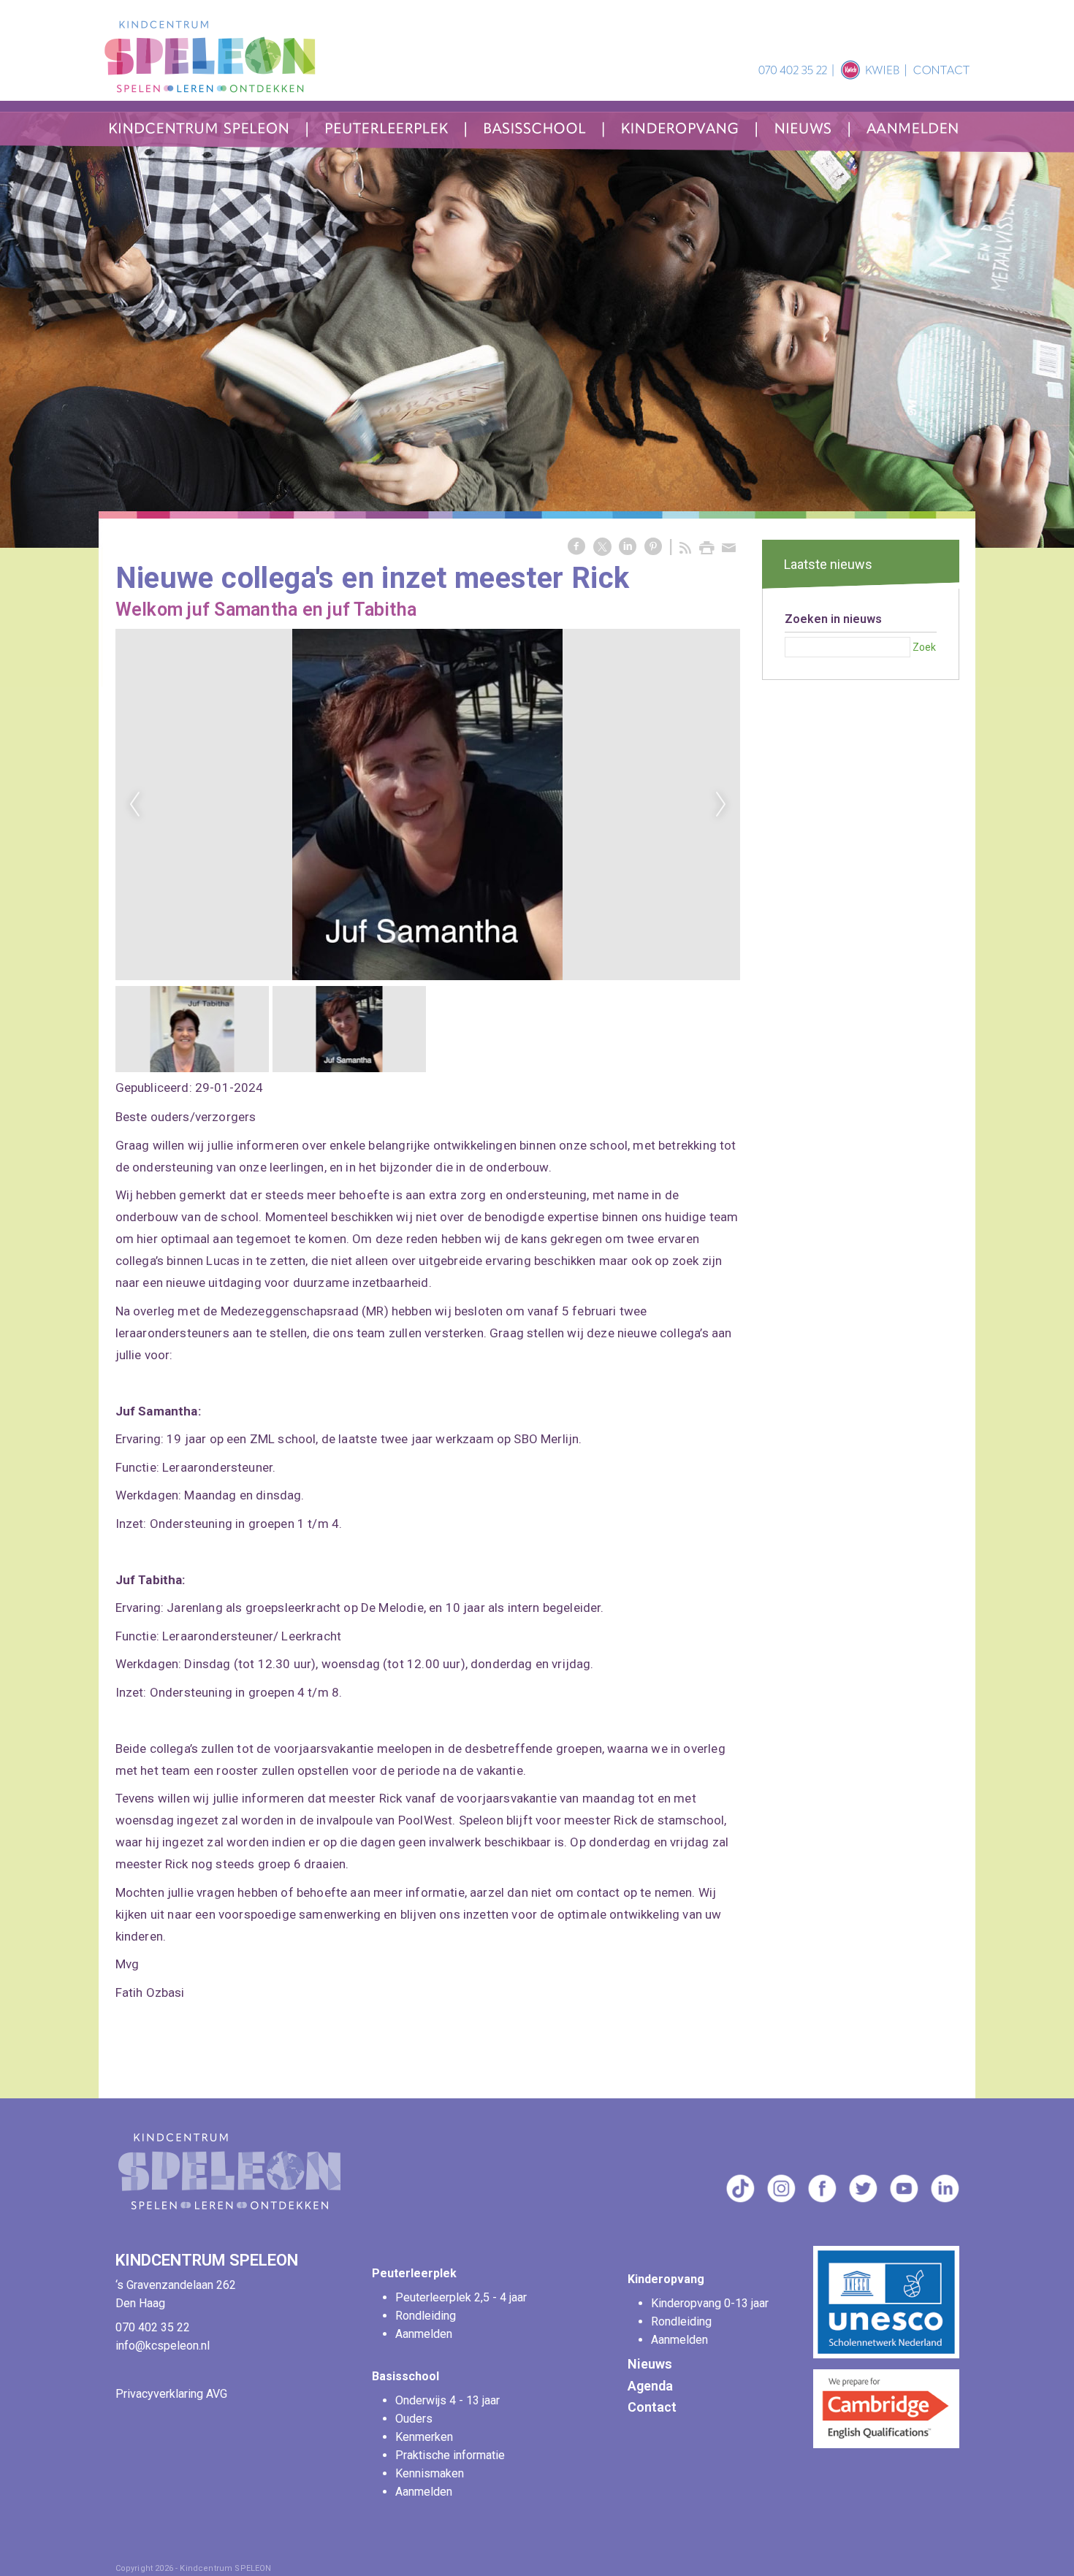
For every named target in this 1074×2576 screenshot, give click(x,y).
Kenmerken (424, 2437)
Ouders (414, 2419)
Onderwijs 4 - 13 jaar (449, 2400)
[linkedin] (945, 2199)
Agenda (650, 2386)
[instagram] (781, 2199)
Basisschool (405, 2376)
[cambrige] (886, 2444)
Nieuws (650, 2364)
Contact (652, 2407)
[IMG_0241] (428, 804)
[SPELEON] (232, 2213)
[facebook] (822, 2199)
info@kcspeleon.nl (163, 2346)
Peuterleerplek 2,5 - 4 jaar (462, 2297)
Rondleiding (426, 2316)
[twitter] (863, 2199)
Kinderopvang (666, 2279)
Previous (134, 805)
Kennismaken (430, 2473)
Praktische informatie (452, 2455)
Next (721, 805)
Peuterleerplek (414, 2273)
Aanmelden (424, 2334)
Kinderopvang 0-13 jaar (711, 2303)
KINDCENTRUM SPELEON (209, 2260)
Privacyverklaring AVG (171, 2394)
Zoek (924, 647)
